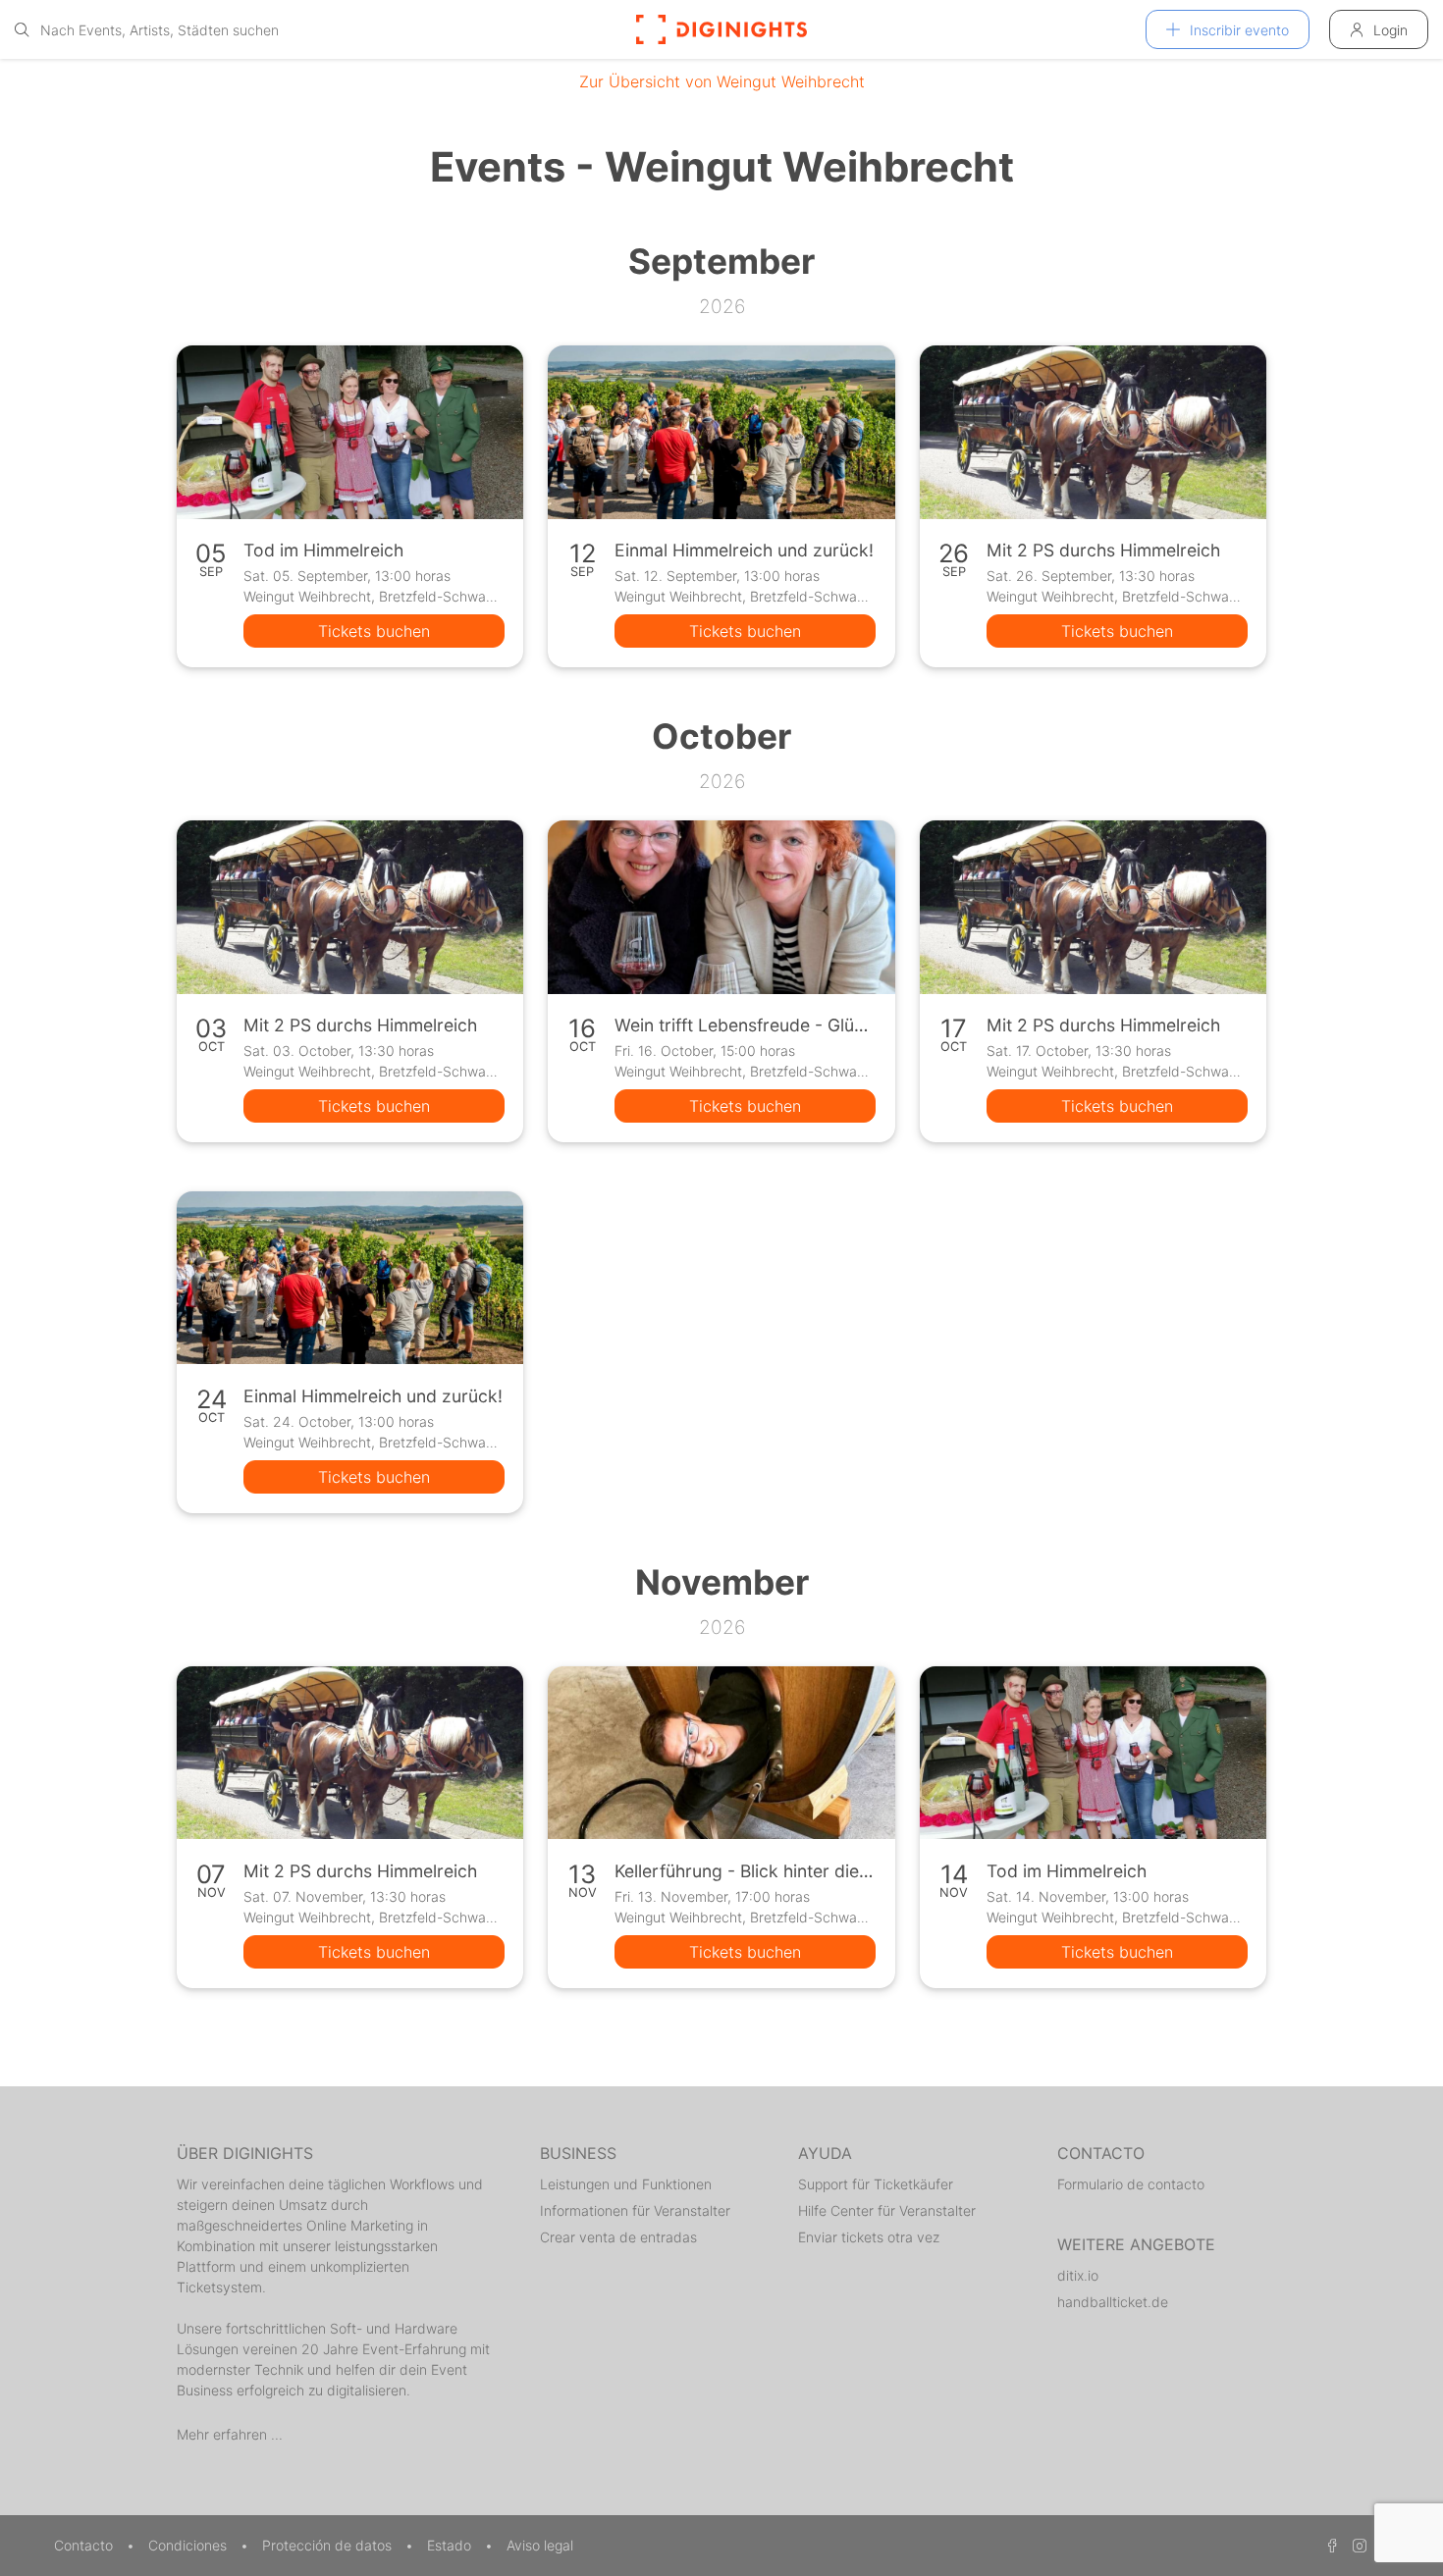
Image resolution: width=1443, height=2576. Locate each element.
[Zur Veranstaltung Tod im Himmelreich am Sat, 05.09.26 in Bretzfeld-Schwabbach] (350, 432)
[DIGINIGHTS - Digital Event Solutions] (721, 29)
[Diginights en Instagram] (1357, 2545)
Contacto (85, 2545)
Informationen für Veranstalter (635, 2210)
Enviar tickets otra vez (869, 2237)
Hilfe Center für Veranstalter (887, 2210)
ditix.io (1078, 2275)
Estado (451, 2545)
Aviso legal (540, 2545)
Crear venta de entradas (618, 2237)
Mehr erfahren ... (230, 2434)
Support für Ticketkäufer (876, 2184)
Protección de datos (329, 2545)
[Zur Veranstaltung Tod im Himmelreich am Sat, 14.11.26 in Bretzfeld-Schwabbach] (1093, 1753)
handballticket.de (1113, 2302)
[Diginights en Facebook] (1329, 2545)
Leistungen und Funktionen (626, 2184)
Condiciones (189, 2545)
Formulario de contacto (1131, 2184)
